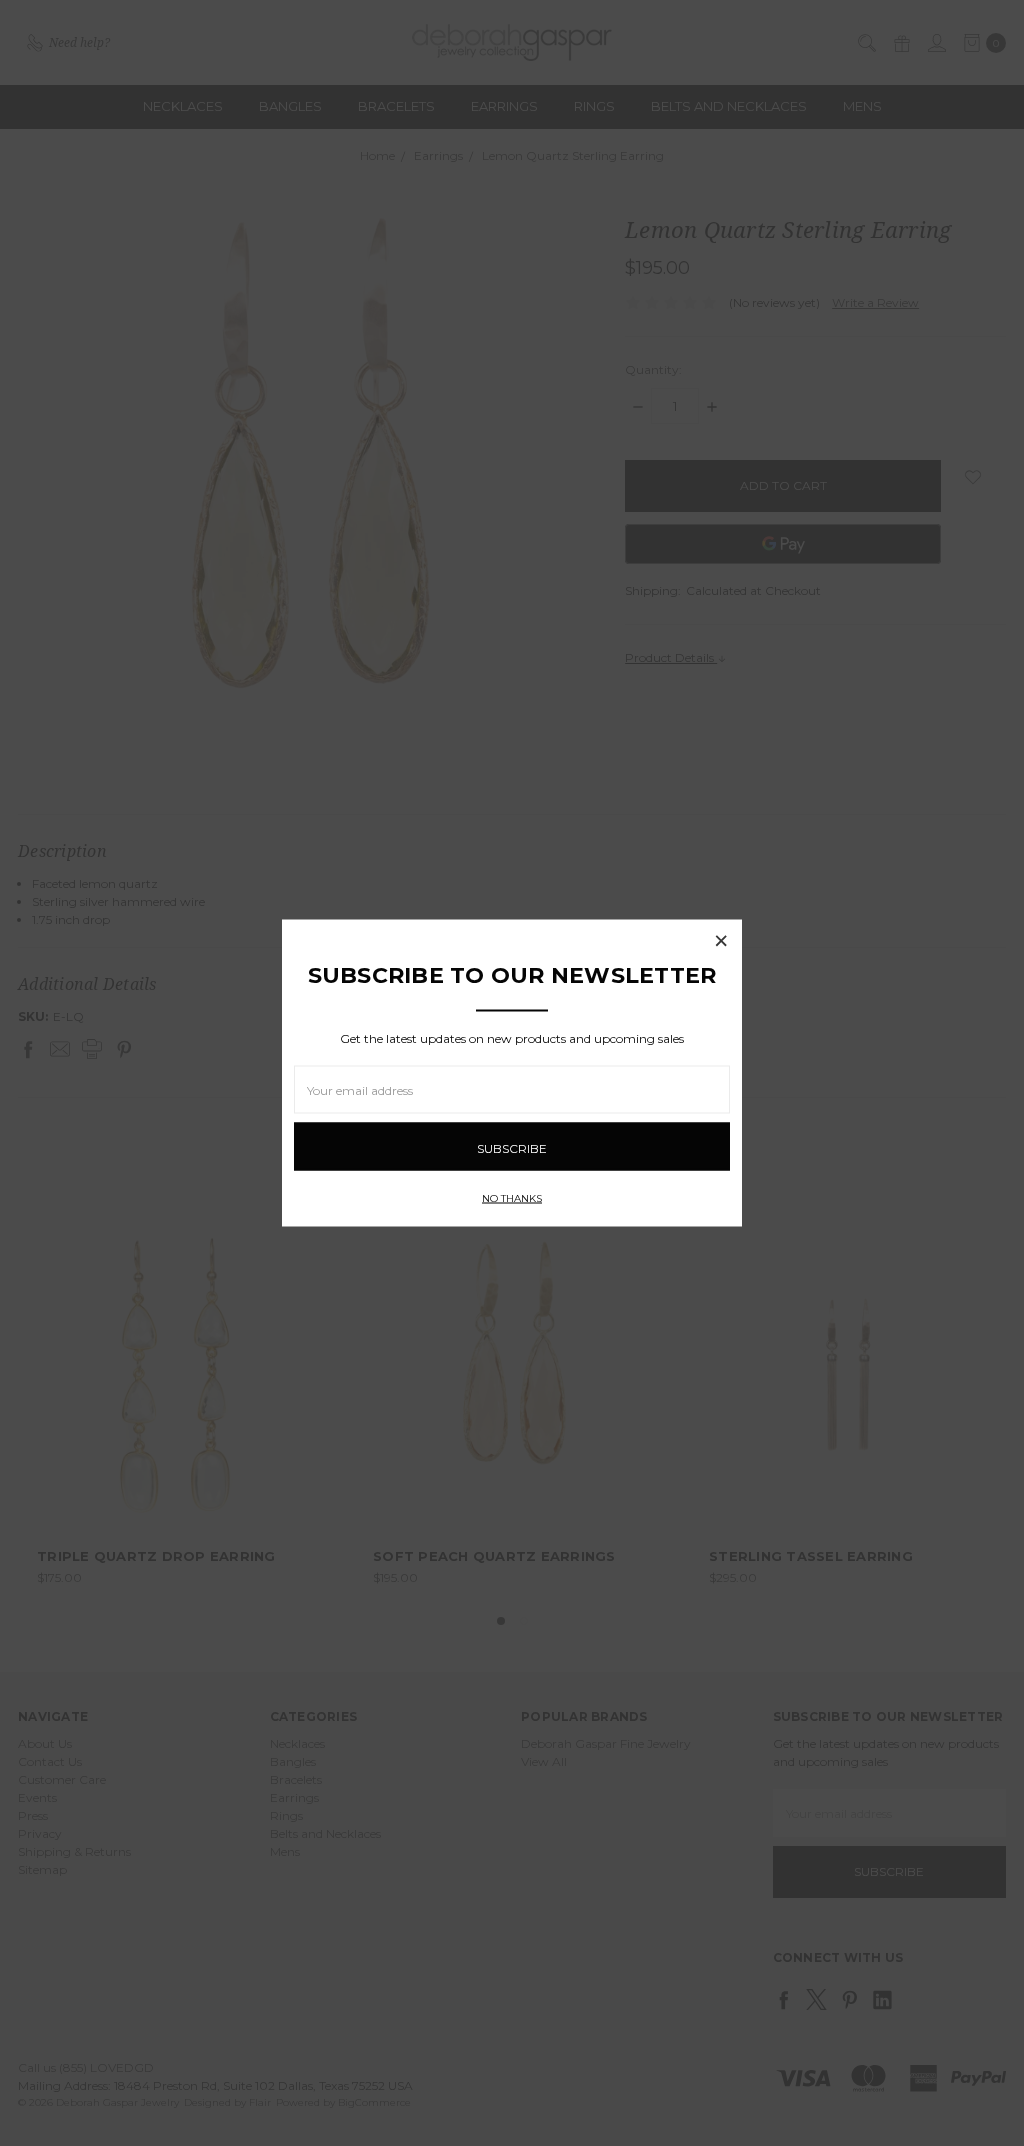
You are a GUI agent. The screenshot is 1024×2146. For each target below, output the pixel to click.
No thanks (512, 1198)
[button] (721, 941)
